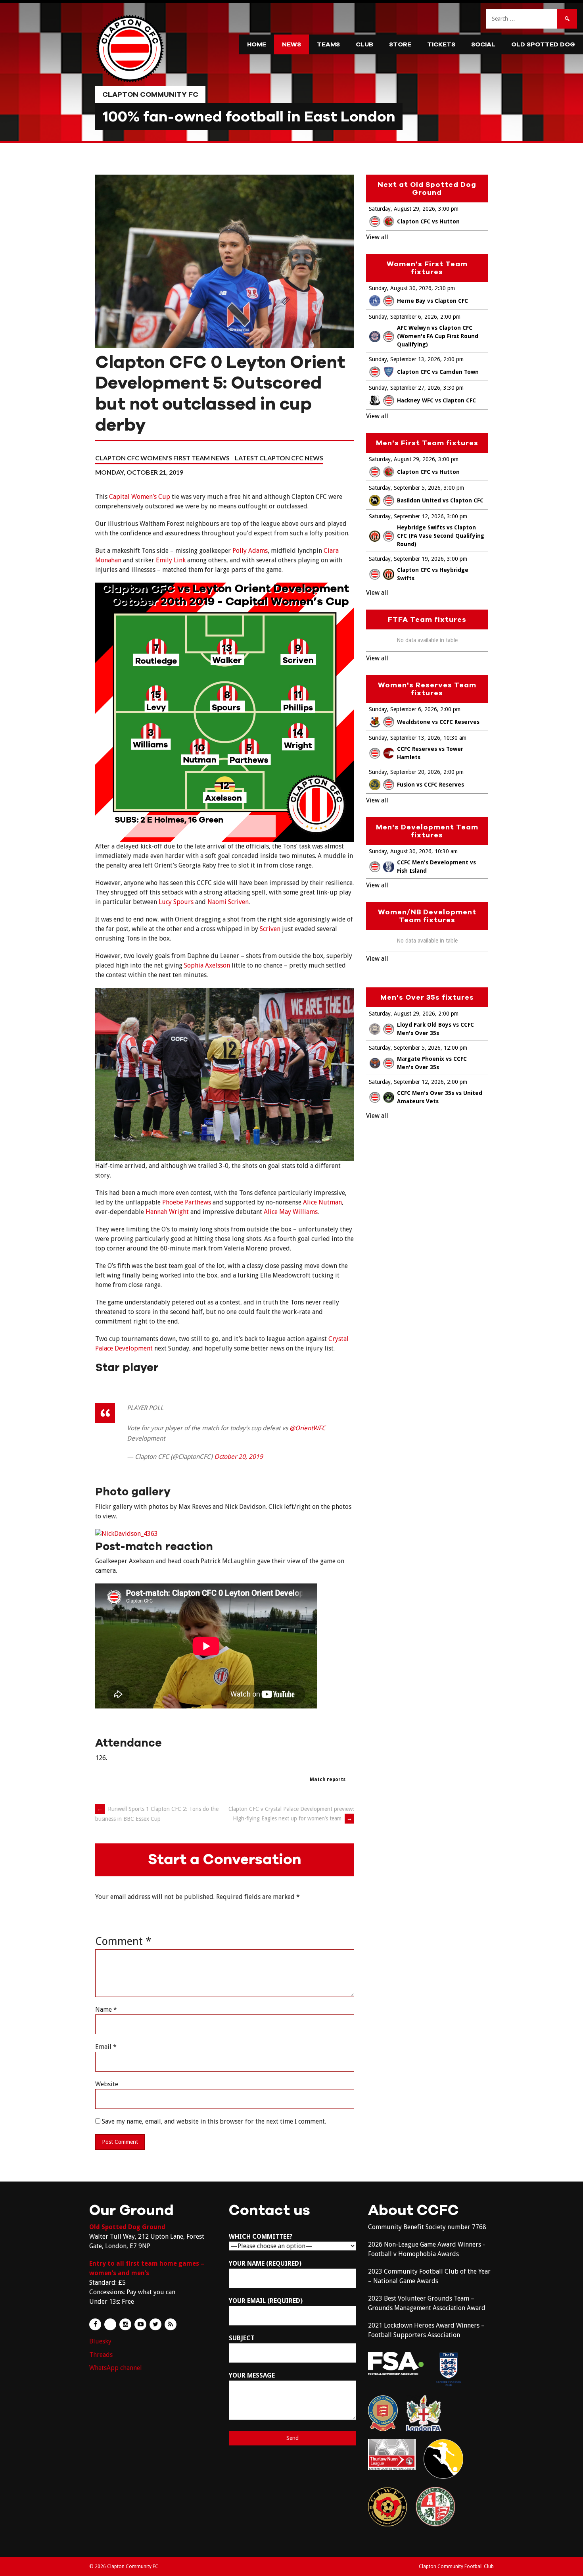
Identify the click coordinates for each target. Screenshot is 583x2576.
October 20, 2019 (239, 1457)
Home (257, 44)
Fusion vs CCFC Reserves (431, 785)
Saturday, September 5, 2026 (405, 488)
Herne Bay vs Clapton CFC (432, 301)
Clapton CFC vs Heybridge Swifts (433, 574)
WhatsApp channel (116, 2368)
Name (106, 2009)
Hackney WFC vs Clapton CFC (436, 400)
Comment (123, 1941)
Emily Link (171, 560)
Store (400, 44)
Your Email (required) (266, 2301)
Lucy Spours (176, 902)
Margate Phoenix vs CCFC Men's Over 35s (432, 1063)
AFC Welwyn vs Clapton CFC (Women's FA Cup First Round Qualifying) (438, 336)
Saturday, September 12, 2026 (406, 516)
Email (106, 2047)
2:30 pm (445, 288)
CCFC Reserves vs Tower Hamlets (430, 753)
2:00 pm (450, 317)
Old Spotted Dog (543, 44)
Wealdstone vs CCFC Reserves (438, 722)
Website (107, 2084)
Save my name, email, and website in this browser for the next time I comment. (214, 2121)
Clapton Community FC (150, 94)
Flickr (110, 2324)
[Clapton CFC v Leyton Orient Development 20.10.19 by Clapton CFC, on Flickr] (127, 1534)
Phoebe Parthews (187, 1202)
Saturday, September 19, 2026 (406, 559)
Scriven (270, 929)
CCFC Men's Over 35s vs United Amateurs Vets (440, 1097)
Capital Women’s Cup (140, 497)
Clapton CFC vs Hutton (428, 221)
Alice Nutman (322, 1202)
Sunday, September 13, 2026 (405, 359)
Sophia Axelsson (207, 965)
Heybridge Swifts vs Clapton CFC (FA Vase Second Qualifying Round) (441, 536)
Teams (328, 44)
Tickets (441, 44)
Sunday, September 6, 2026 (403, 317)
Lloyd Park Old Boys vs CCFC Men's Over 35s (435, 1029)
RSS (171, 2324)
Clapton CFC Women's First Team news (162, 458)
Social (483, 44)
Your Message (252, 2375)
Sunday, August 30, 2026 (400, 288)
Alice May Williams (291, 1212)
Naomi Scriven (228, 902)
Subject (242, 2338)
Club (364, 44)
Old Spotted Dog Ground (127, 2227)
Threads (101, 2355)
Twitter (155, 2324)
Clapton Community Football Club (456, 2566)
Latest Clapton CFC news (279, 458)
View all (377, 237)
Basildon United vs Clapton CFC (440, 500)
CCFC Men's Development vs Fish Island (436, 867)
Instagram (125, 2324)
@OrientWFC (308, 1428)
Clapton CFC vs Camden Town (438, 372)
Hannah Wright (167, 1212)
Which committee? (261, 2236)
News (291, 44)
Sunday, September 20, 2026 (405, 772)
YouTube (140, 2324)
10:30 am (455, 738)
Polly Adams (250, 551)
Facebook (95, 2324)
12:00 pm (455, 1048)
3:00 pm (448, 209)
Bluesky (100, 2341)
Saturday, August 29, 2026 (402, 209)
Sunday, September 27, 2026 (405, 388)
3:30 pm (454, 388)
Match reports (328, 1780)
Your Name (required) (265, 2263)
